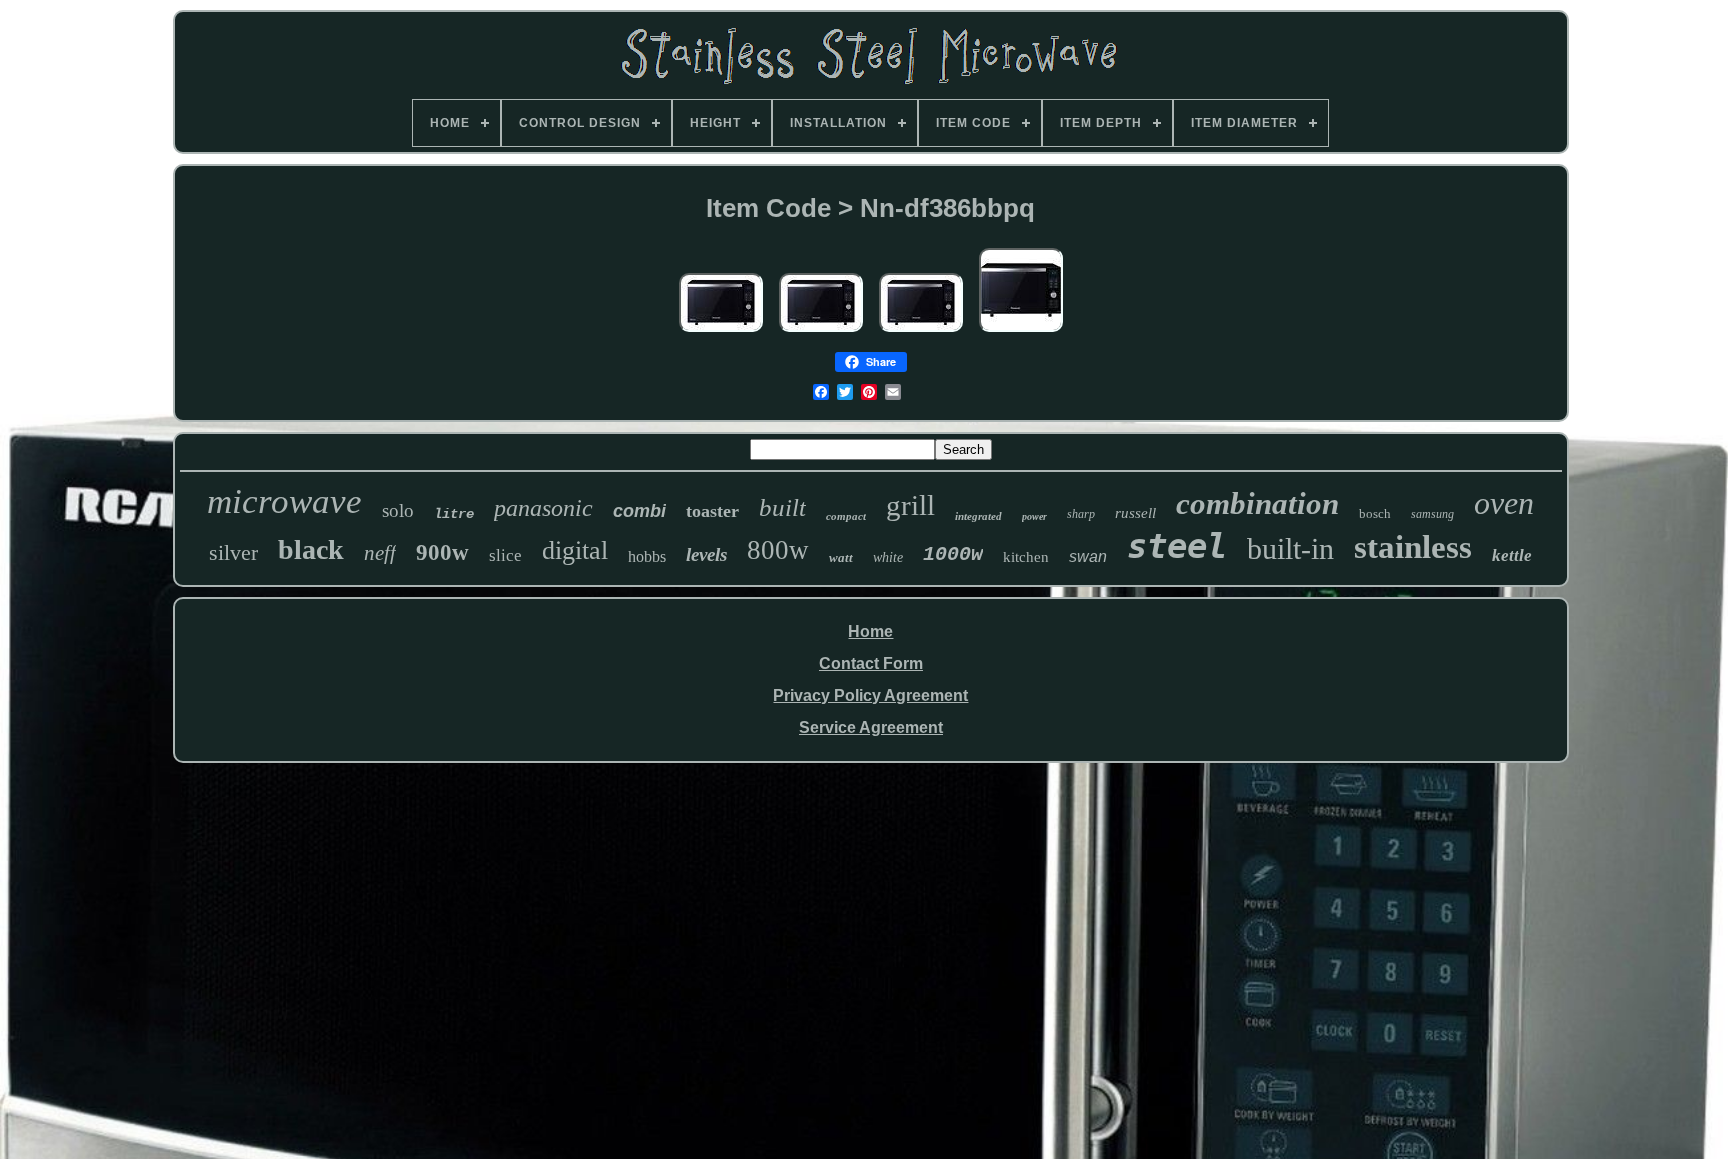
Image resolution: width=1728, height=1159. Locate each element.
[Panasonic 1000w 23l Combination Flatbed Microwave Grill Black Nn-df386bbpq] (921, 332)
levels (706, 554)
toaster (712, 511)
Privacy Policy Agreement (870, 695)
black (311, 549)
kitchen (1026, 557)
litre (454, 514)
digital (575, 550)
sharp (1081, 514)
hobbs (647, 556)
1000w (953, 554)
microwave (284, 501)
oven (1504, 503)
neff (380, 553)
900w (442, 552)
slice (505, 555)
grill (910, 505)
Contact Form (871, 663)
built (782, 507)
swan (1088, 556)
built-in (1290, 548)
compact (846, 516)
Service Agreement (871, 727)
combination (1257, 503)
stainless (1413, 547)
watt (841, 557)
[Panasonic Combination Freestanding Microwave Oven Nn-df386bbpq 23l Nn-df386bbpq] (1021, 332)
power (1034, 516)
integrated (978, 516)
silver (233, 552)
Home (870, 631)
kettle (1512, 555)
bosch (1375, 513)
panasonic (543, 508)
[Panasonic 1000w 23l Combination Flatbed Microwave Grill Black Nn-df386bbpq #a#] (721, 332)
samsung (1432, 514)
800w (778, 550)
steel (1177, 546)
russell (1135, 513)
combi (639, 511)
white (888, 557)
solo (398, 510)
